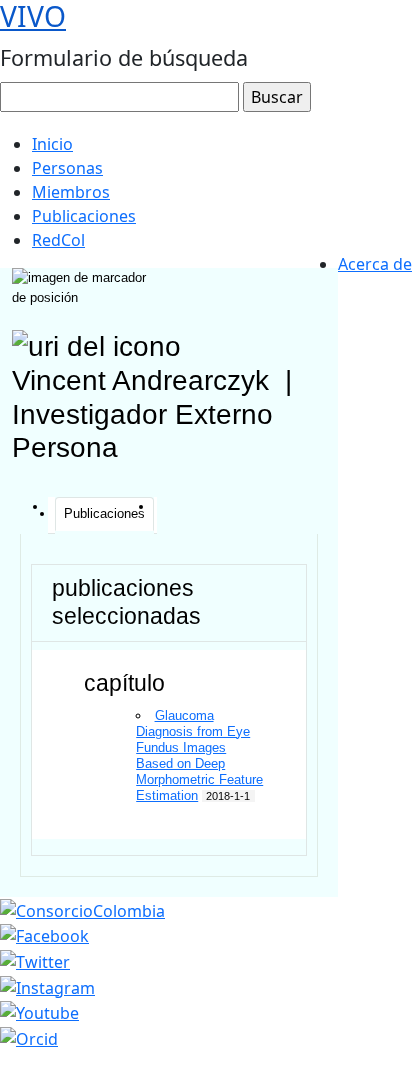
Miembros (71, 192)
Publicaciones (84, 216)
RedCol (58, 240)
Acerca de (375, 264)
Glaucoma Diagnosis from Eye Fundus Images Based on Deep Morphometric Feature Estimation (199, 755)
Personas (67, 168)
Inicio (52, 144)
